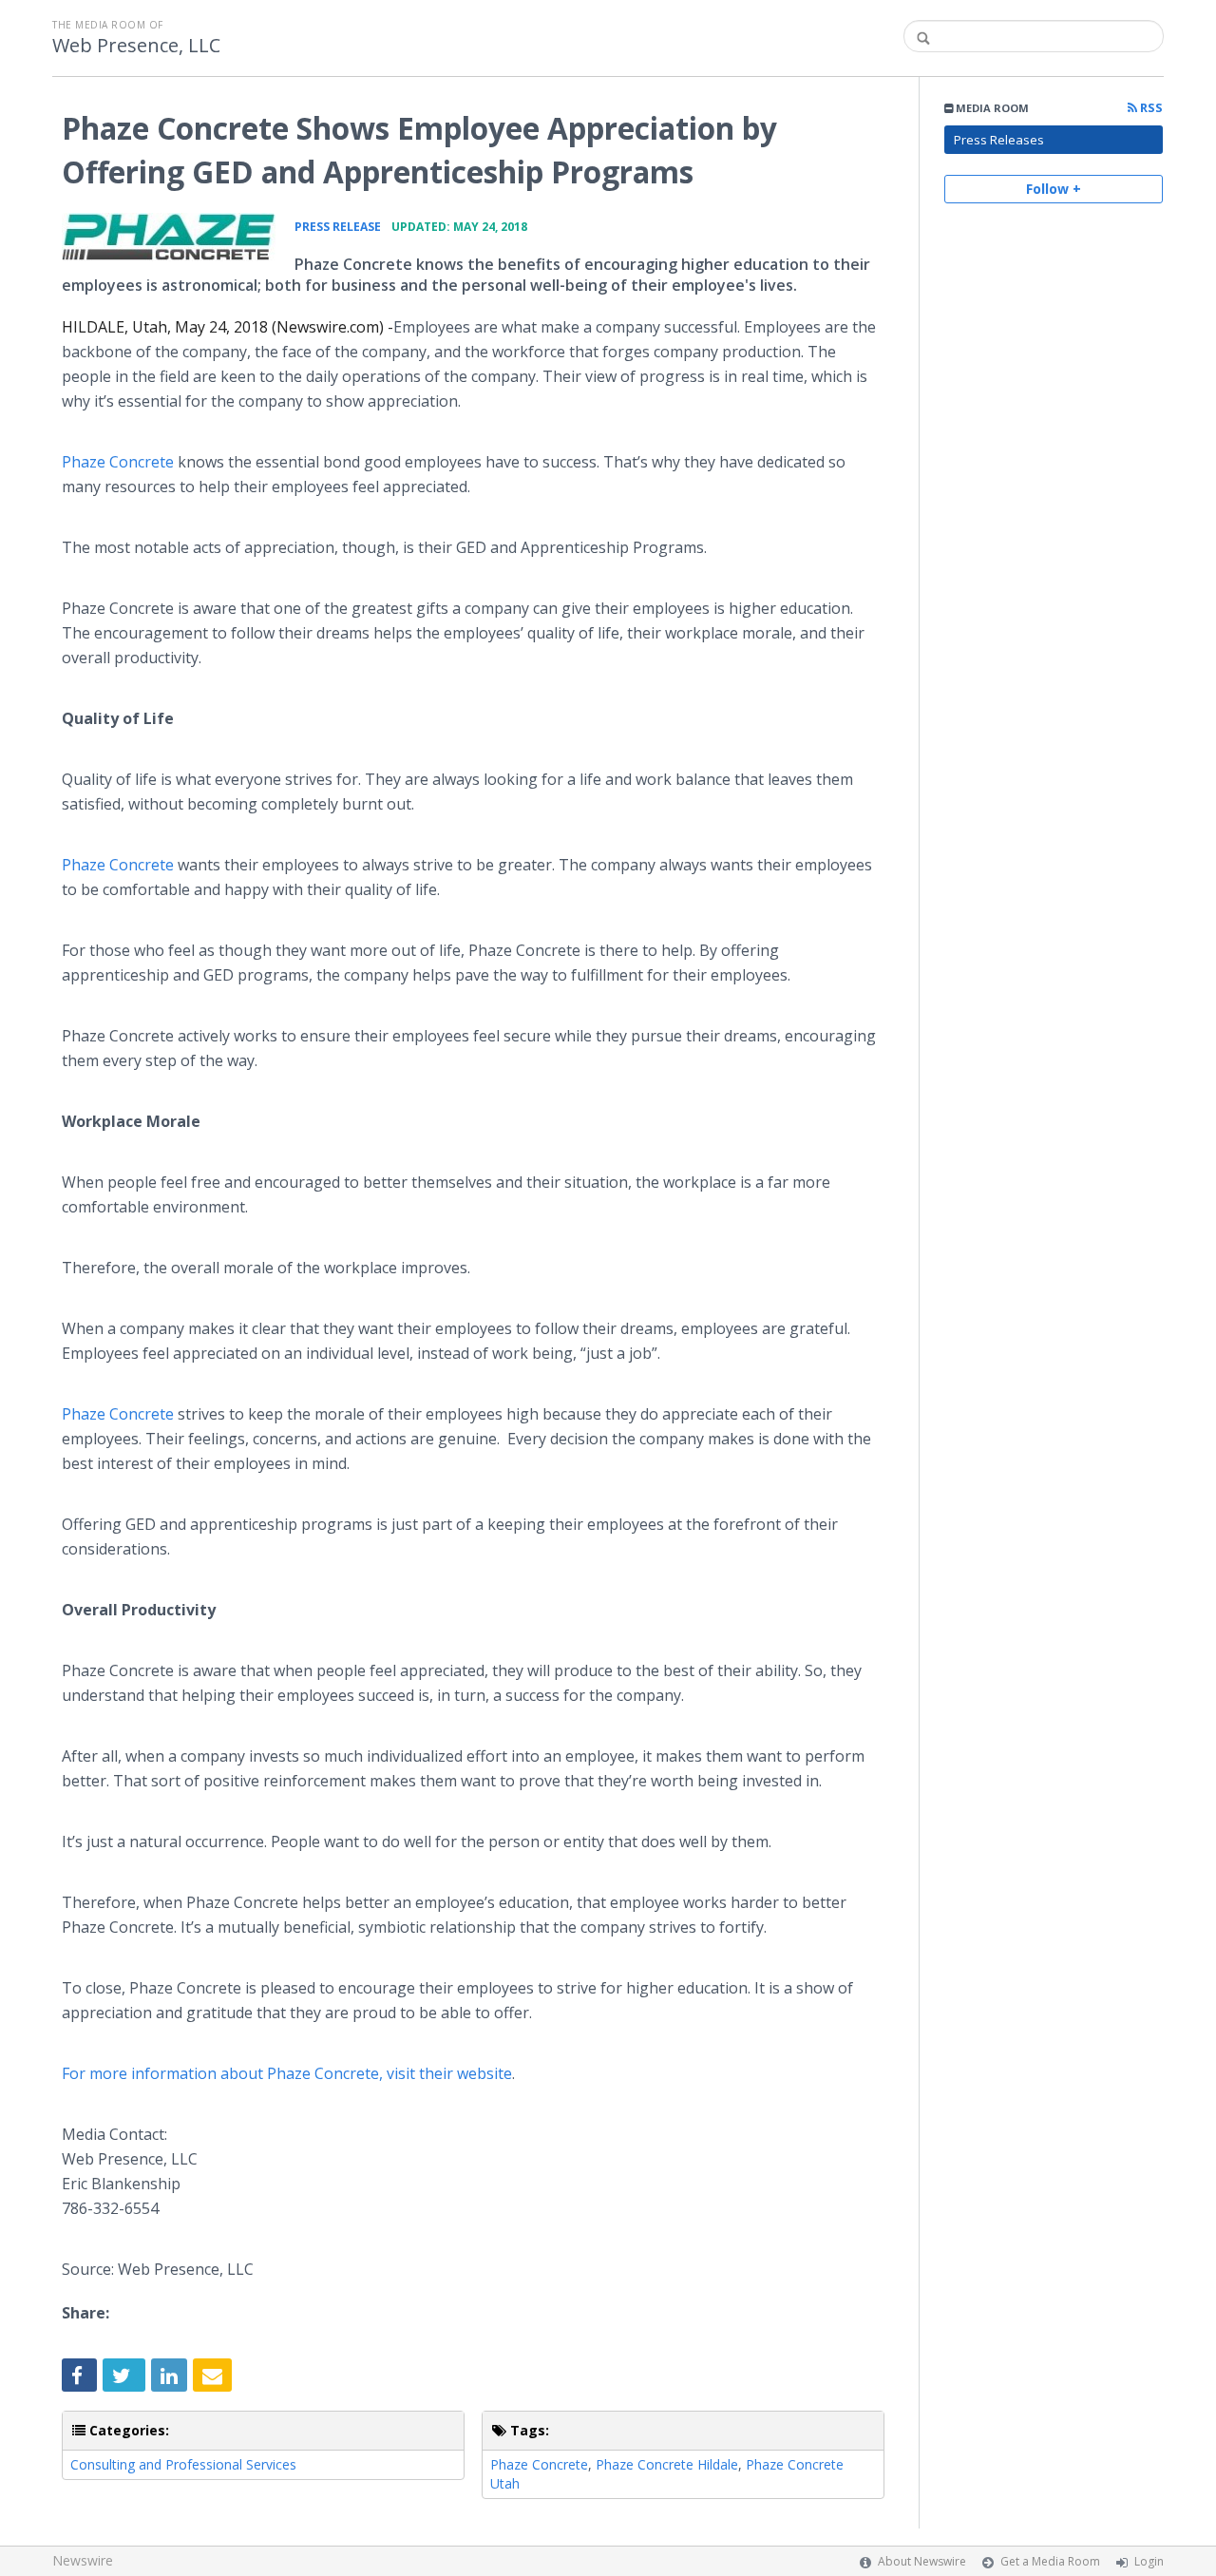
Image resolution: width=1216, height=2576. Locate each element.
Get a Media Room (1050, 2561)
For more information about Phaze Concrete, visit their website (287, 2073)
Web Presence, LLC (136, 46)
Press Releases (999, 140)
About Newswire (922, 2561)
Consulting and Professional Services (183, 2464)
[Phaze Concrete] (169, 237)
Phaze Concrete (118, 462)
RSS (1150, 108)
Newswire (83, 2560)
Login (1149, 2561)
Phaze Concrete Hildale (667, 2464)
